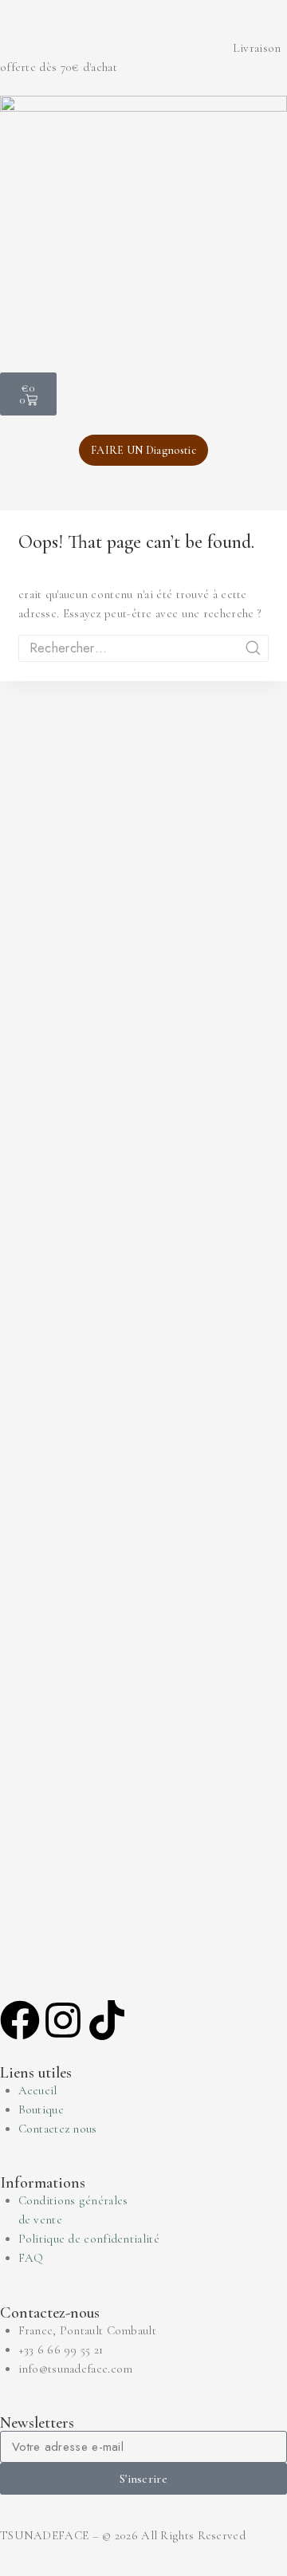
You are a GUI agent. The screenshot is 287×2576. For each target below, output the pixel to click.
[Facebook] (20, 2020)
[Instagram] (63, 2020)
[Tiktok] (107, 2020)
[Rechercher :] (143, 648)
